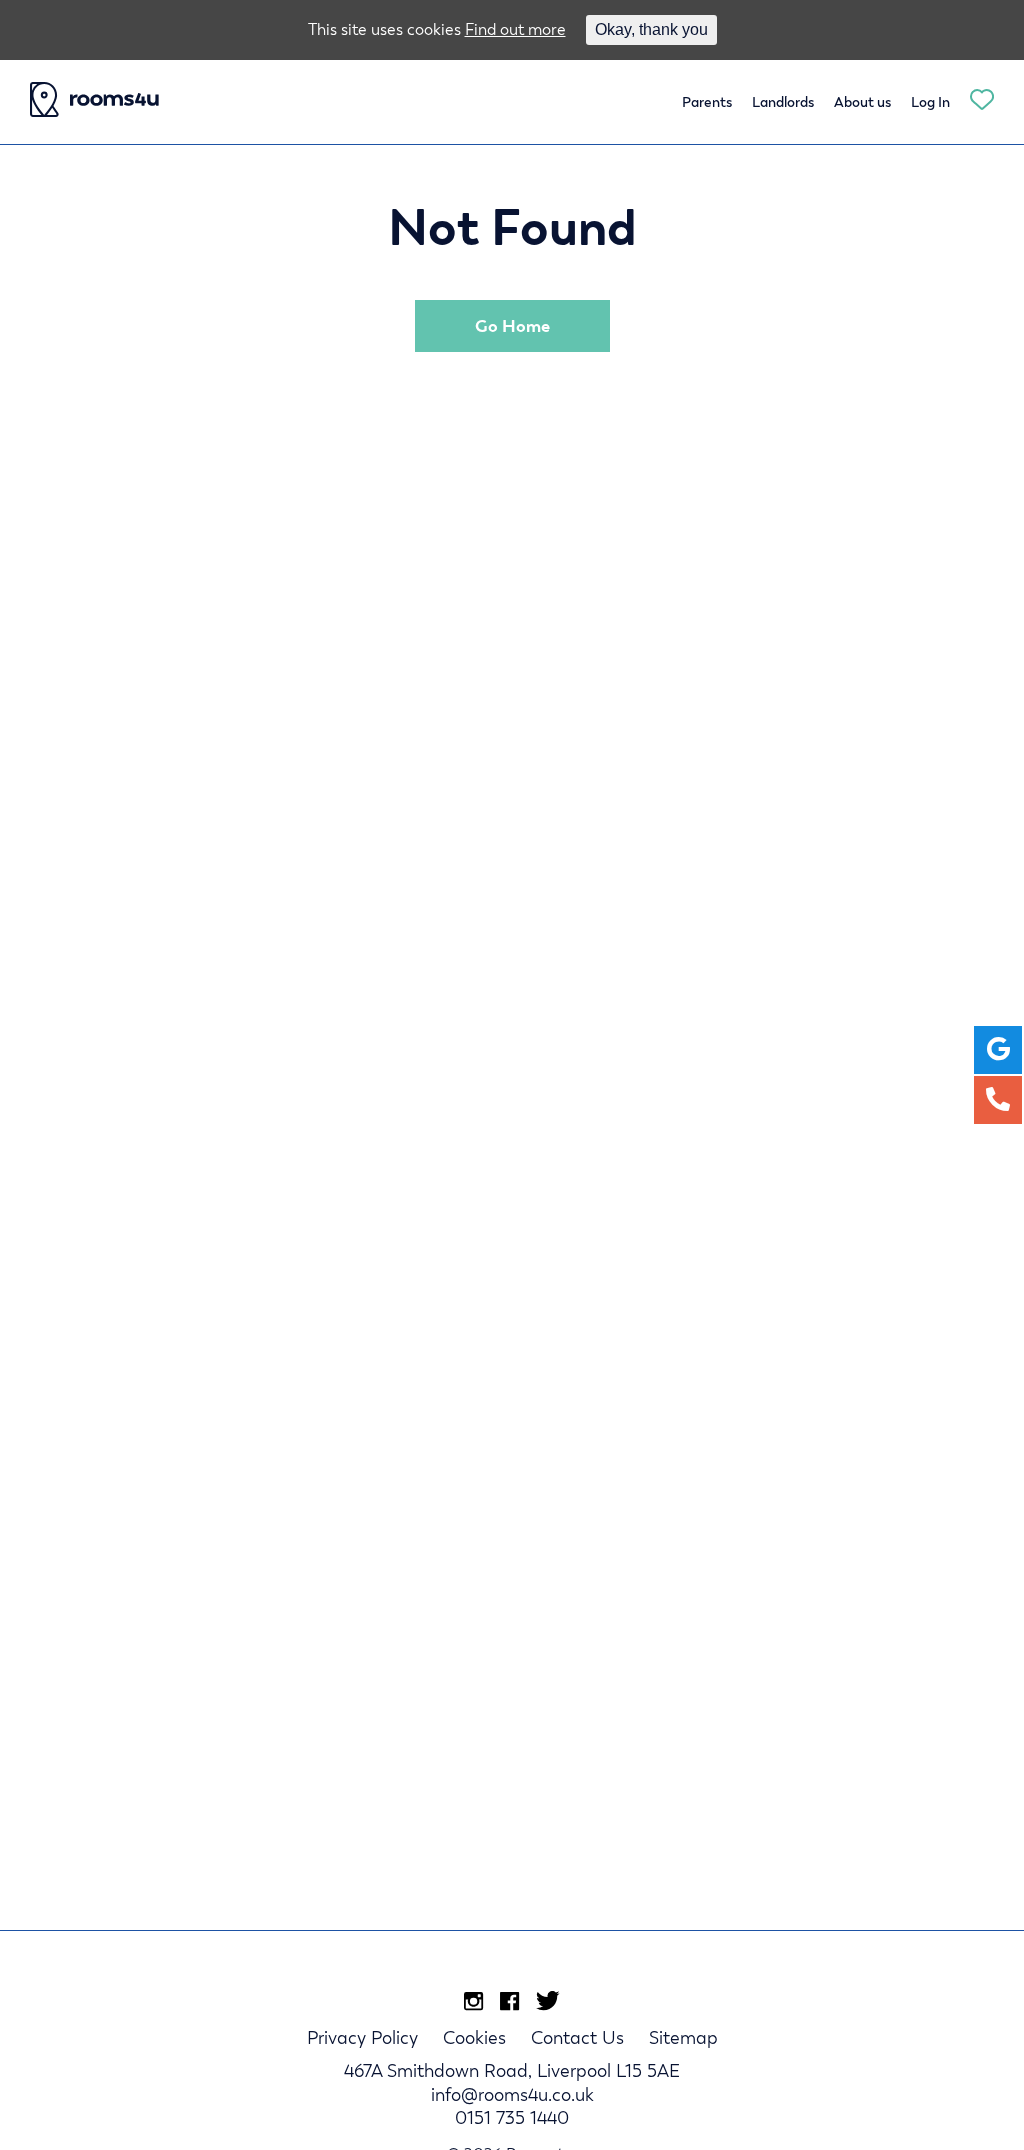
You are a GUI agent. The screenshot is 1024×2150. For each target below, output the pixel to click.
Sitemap (683, 2037)
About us (862, 102)
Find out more (515, 29)
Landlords (783, 102)
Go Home (512, 326)
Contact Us (577, 2037)
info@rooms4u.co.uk (512, 2094)
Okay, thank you (651, 29)
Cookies (474, 2037)
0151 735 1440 (512, 2117)
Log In (930, 102)
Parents (707, 102)
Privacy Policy (362, 2037)
